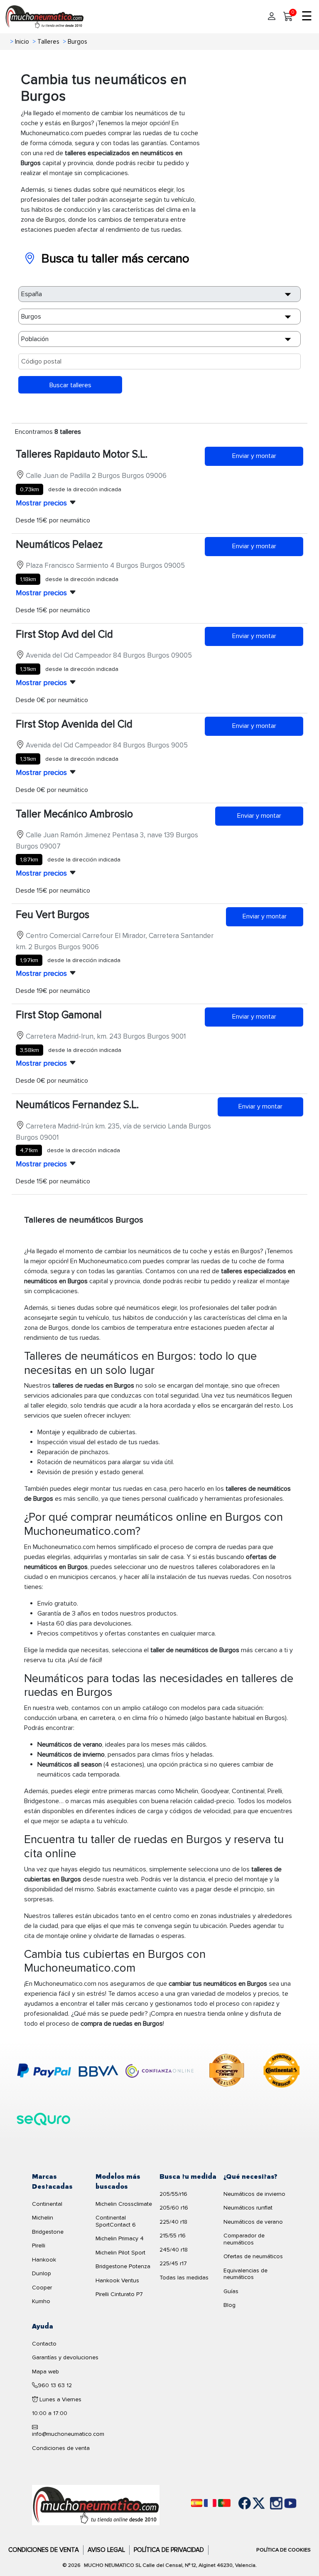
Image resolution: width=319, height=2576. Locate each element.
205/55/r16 (173, 2194)
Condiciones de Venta (44, 2550)
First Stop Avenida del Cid (74, 724)
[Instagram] (267, 2503)
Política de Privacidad (169, 2550)
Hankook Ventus (117, 2280)
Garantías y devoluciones (65, 2357)
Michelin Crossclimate (124, 2204)
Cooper (42, 2288)
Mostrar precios (41, 503)
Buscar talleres (70, 385)
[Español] (197, 2503)
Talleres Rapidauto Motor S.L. (82, 454)
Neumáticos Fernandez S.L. (77, 1105)
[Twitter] (253, 2503)
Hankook (44, 2260)
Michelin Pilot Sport (120, 2253)
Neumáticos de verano (253, 2222)
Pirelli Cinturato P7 (119, 2294)
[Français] (210, 2503)
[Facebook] (238, 2503)
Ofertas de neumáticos (253, 2256)
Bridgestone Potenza (123, 2266)
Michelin (43, 2218)
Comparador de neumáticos (244, 2239)
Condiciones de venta (61, 2448)
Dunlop (42, 2273)
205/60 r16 (174, 2208)
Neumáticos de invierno (254, 2194)
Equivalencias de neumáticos (245, 2274)
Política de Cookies (283, 2550)
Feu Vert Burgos (53, 915)
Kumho (41, 2301)
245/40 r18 (174, 2250)
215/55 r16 (173, 2236)
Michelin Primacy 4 (120, 2238)
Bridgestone (48, 2232)
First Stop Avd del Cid (64, 634)
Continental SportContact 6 (116, 2221)
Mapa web (45, 2372)
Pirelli (39, 2246)
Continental (47, 2204)
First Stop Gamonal (59, 1015)
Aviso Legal (106, 2550)
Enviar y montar (254, 456)
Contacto (44, 2344)
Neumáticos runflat (248, 2208)
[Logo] (96, 2505)
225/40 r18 (173, 2222)
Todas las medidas (184, 2278)
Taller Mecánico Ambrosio (74, 814)
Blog (229, 2305)
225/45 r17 (173, 2263)
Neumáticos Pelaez (59, 544)
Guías (231, 2291)
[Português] (224, 2503)
